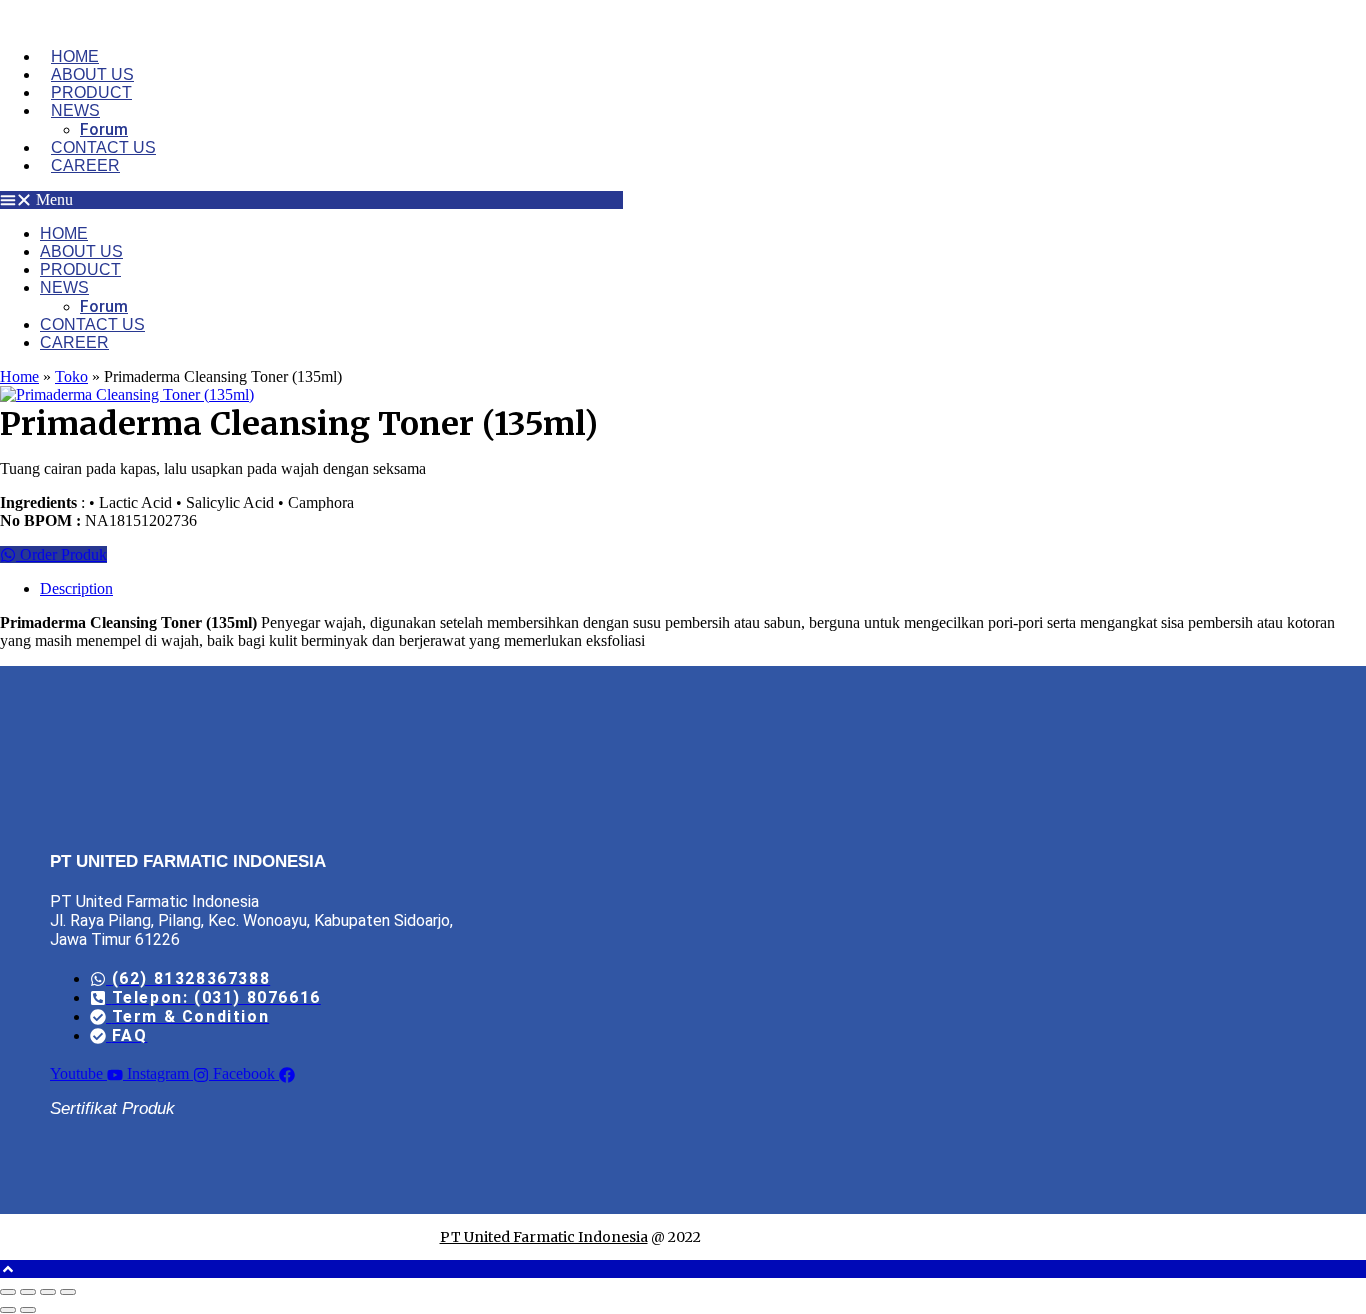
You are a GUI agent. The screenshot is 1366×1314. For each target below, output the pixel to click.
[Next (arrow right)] (28, 1310)
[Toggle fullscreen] (28, 1292)
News (75, 110)
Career (85, 165)
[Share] (48, 1292)
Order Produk (61, 554)
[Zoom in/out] (8, 1292)
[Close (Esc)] (68, 1292)
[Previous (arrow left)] (8, 1310)
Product (91, 92)
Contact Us (103, 147)
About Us (92, 74)
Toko (71, 376)
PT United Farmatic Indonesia (544, 1237)
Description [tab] (76, 588)
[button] (311, 200)
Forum (104, 129)
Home (75, 56)
